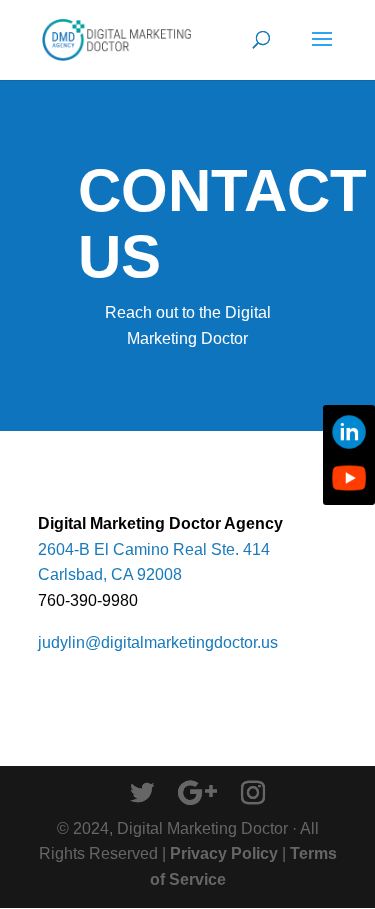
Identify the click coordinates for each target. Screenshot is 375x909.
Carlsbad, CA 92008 (110, 574)
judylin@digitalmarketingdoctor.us (158, 642)
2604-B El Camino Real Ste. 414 (154, 549)
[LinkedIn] (349, 432)
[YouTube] (349, 478)
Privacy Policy (224, 853)
